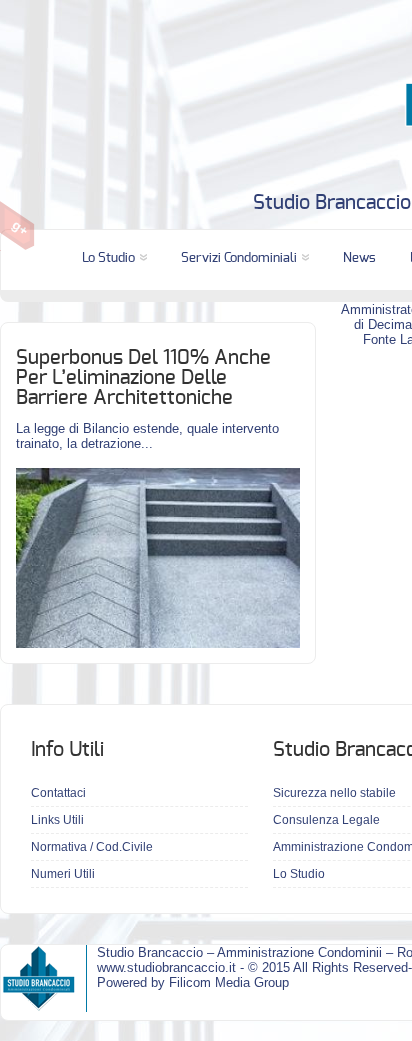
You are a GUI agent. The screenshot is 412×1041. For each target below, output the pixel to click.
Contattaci (58, 793)
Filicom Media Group (229, 982)
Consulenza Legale (326, 820)
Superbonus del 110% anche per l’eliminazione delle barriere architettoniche (143, 378)
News (359, 258)
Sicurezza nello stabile (334, 793)
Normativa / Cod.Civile (92, 847)
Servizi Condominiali (239, 258)
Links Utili (57, 820)
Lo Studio (108, 258)
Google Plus (17, 226)
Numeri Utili (63, 874)
